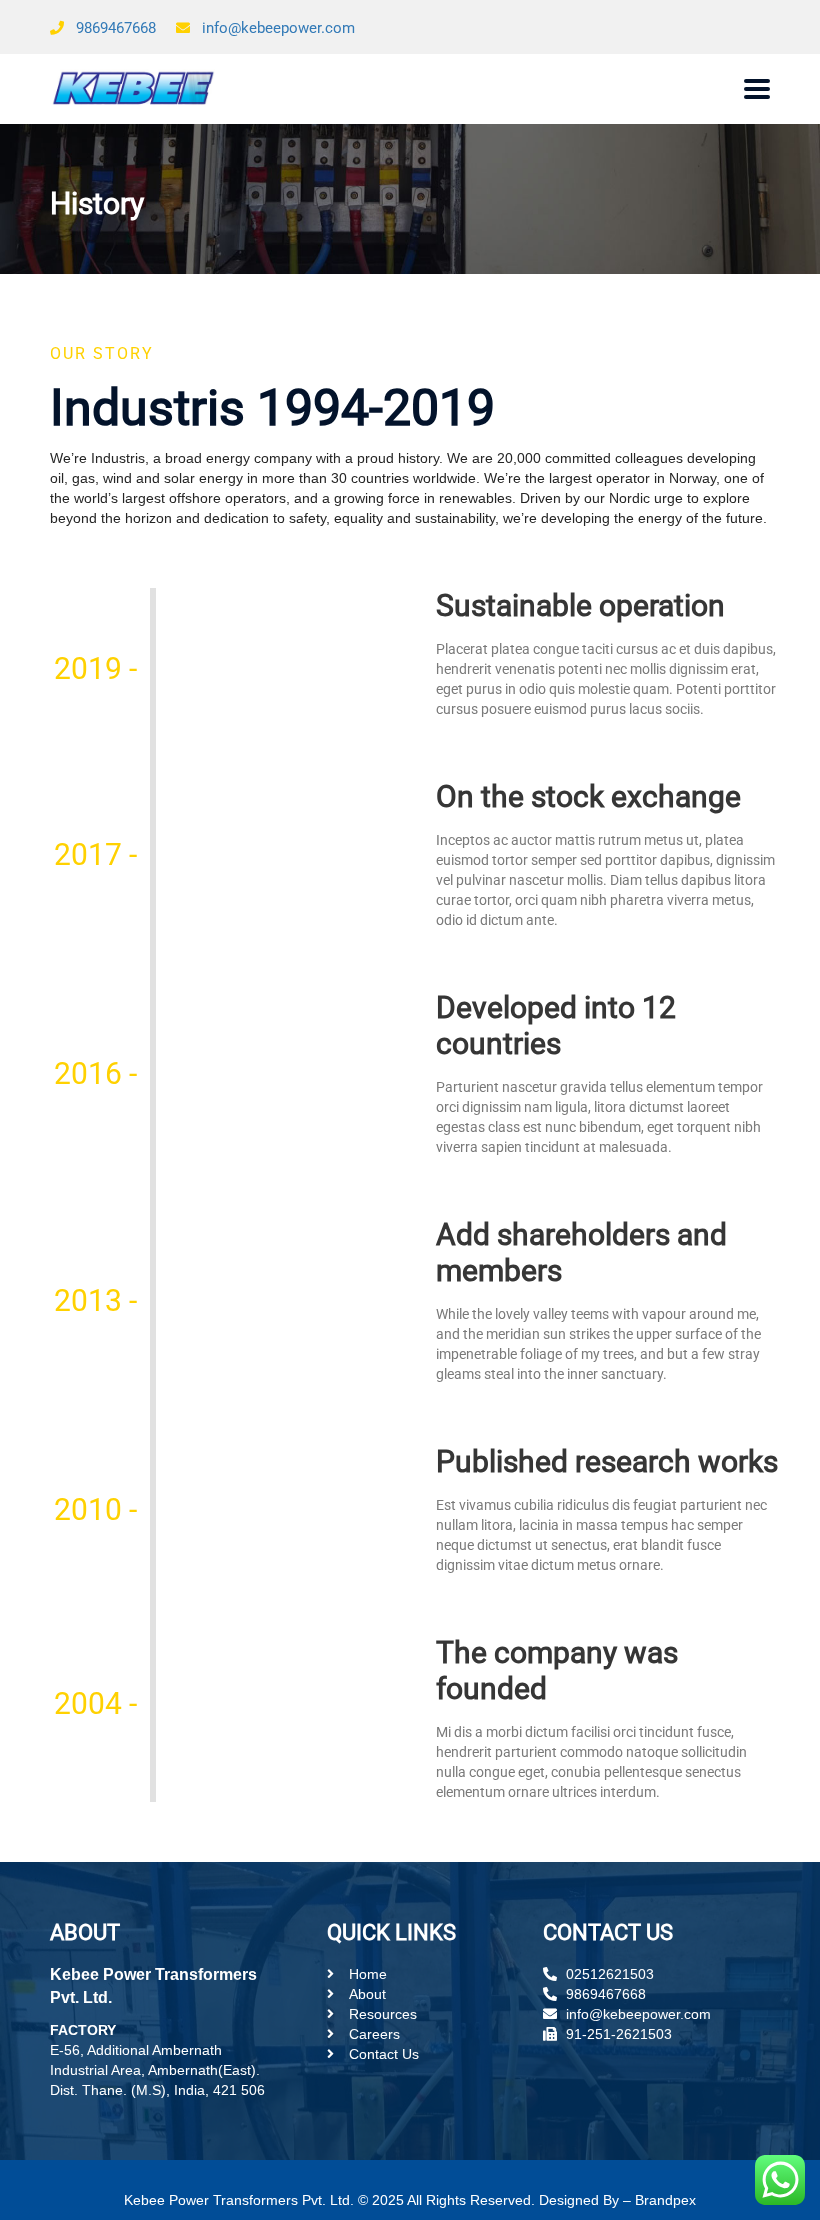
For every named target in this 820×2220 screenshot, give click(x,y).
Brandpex (665, 2200)
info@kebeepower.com (278, 28)
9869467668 (116, 28)
